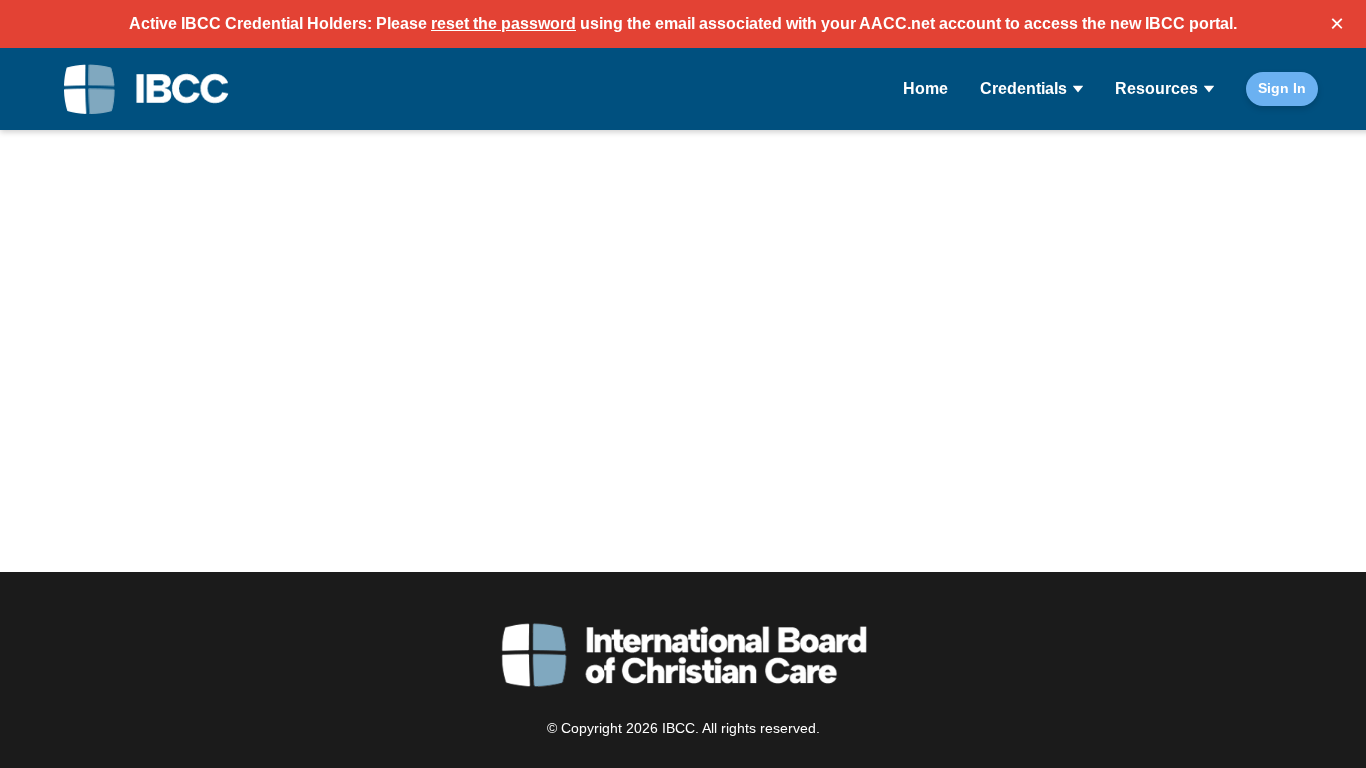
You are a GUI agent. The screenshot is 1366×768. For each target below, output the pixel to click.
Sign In (1282, 88)
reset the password (503, 23)
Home (925, 88)
